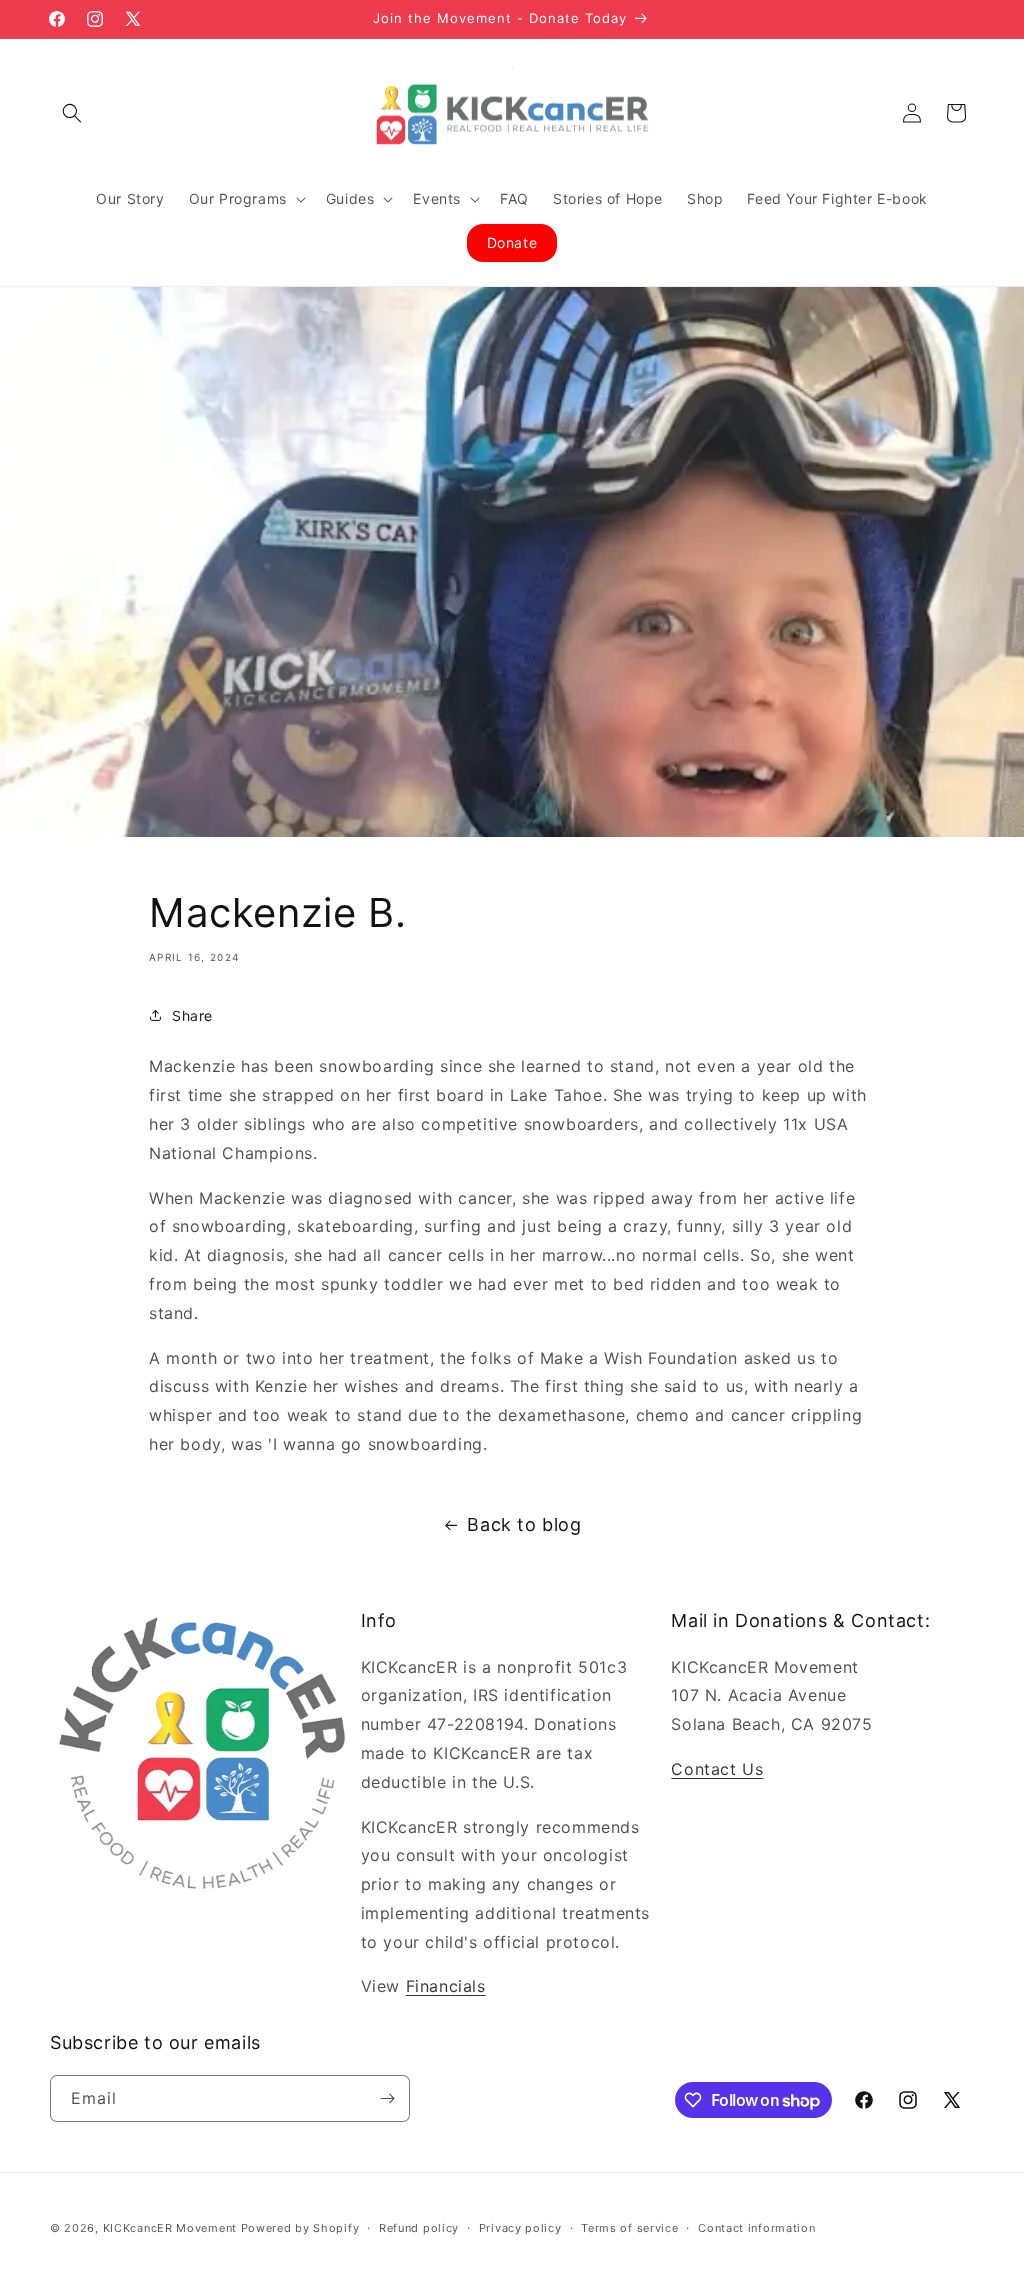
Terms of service (629, 2228)
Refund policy (419, 2228)
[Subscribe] (387, 2098)
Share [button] (192, 1015)
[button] (72, 113)
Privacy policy (520, 2228)
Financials (446, 1986)
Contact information (756, 2228)
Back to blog (524, 1524)
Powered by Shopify (300, 2228)
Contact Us (717, 1769)
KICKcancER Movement (170, 2228)
